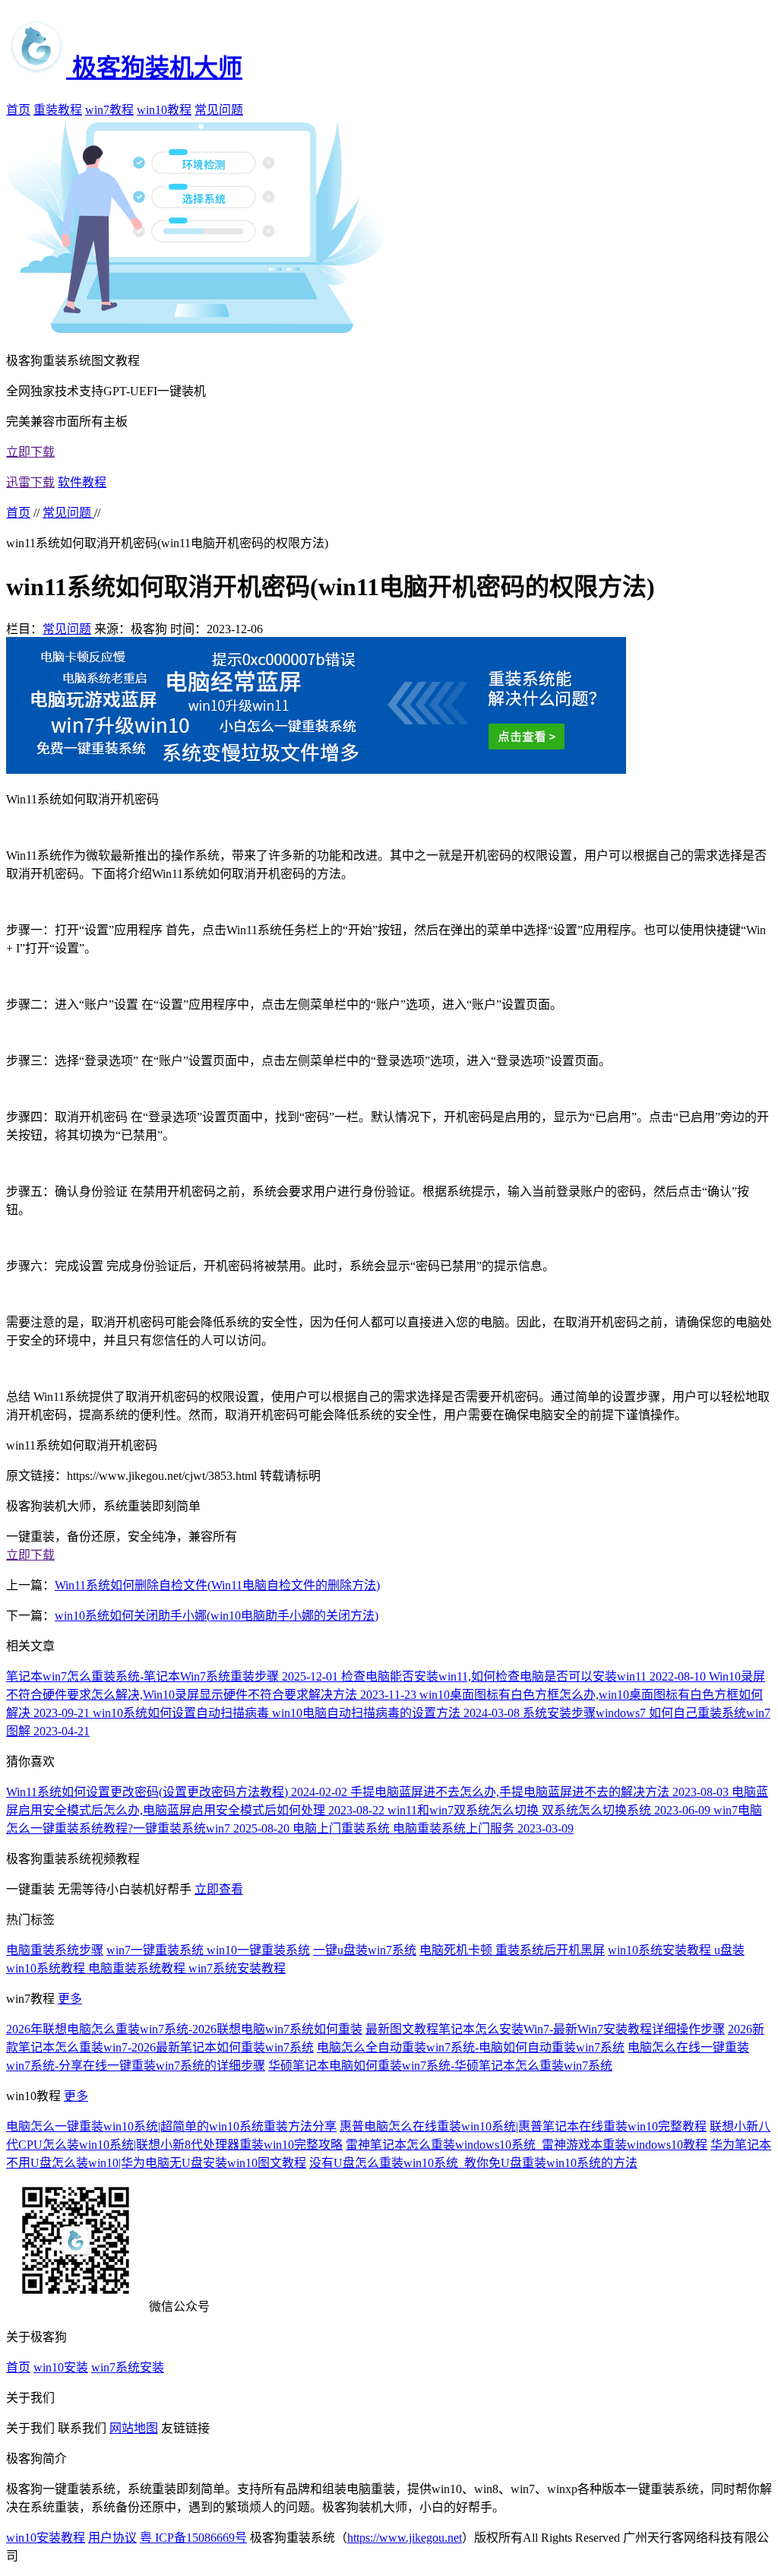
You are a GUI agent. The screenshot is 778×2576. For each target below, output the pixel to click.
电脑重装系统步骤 (55, 1950)
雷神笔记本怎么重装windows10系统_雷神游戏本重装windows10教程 (527, 2145)
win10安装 (61, 2367)
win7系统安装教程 (237, 1968)
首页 (18, 110)
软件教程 (82, 482)
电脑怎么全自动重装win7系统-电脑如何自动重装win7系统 (471, 2047)
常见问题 (219, 110)
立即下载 (30, 452)
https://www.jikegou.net (405, 2538)
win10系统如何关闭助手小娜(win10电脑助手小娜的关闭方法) (217, 1616)
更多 (70, 1999)
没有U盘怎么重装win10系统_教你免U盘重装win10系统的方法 (473, 2163)
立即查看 (219, 1889)
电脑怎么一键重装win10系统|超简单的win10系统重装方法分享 (171, 2126)
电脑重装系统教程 (138, 1968)
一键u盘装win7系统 (365, 1950)
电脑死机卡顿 (457, 1950)
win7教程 (109, 110)
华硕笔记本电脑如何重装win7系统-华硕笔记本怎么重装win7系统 (440, 2066)
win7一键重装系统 (157, 1950)
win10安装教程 (46, 2538)
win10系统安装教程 (661, 1950)
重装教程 (58, 110)
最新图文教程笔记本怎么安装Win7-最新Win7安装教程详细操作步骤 (545, 2029)
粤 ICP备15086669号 (193, 2538)
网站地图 (134, 2428)
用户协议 (112, 2538)
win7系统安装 (128, 2367)
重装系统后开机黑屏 (550, 1950)
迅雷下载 (30, 482)
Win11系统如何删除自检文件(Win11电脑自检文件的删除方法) (217, 1585)
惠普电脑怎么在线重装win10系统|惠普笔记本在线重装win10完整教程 (523, 2126)
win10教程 (164, 110)
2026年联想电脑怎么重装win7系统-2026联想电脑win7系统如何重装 (184, 2029)
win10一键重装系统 (258, 1950)
